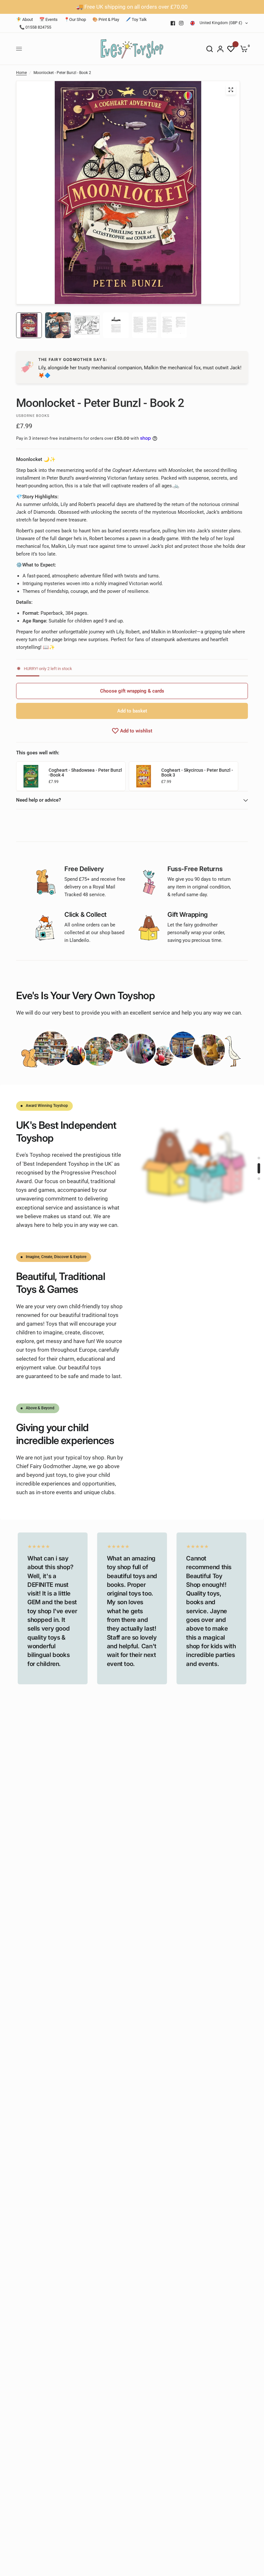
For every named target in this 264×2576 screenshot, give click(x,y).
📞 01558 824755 (35, 27)
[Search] (210, 49)
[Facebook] (173, 23)
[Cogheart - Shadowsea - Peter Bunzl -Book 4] (31, 776)
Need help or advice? (38, 800)
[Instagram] (181, 23)
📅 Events (48, 19)
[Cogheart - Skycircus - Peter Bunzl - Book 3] (144, 776)
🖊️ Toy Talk (136, 19)
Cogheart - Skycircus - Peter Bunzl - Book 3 (197, 773)
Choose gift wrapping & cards (132, 691)
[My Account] (220, 49)
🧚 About (24, 19)
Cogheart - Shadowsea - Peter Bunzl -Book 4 (85, 773)
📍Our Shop (75, 19)
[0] (243, 49)
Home (21, 73)
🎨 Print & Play (106, 19)
